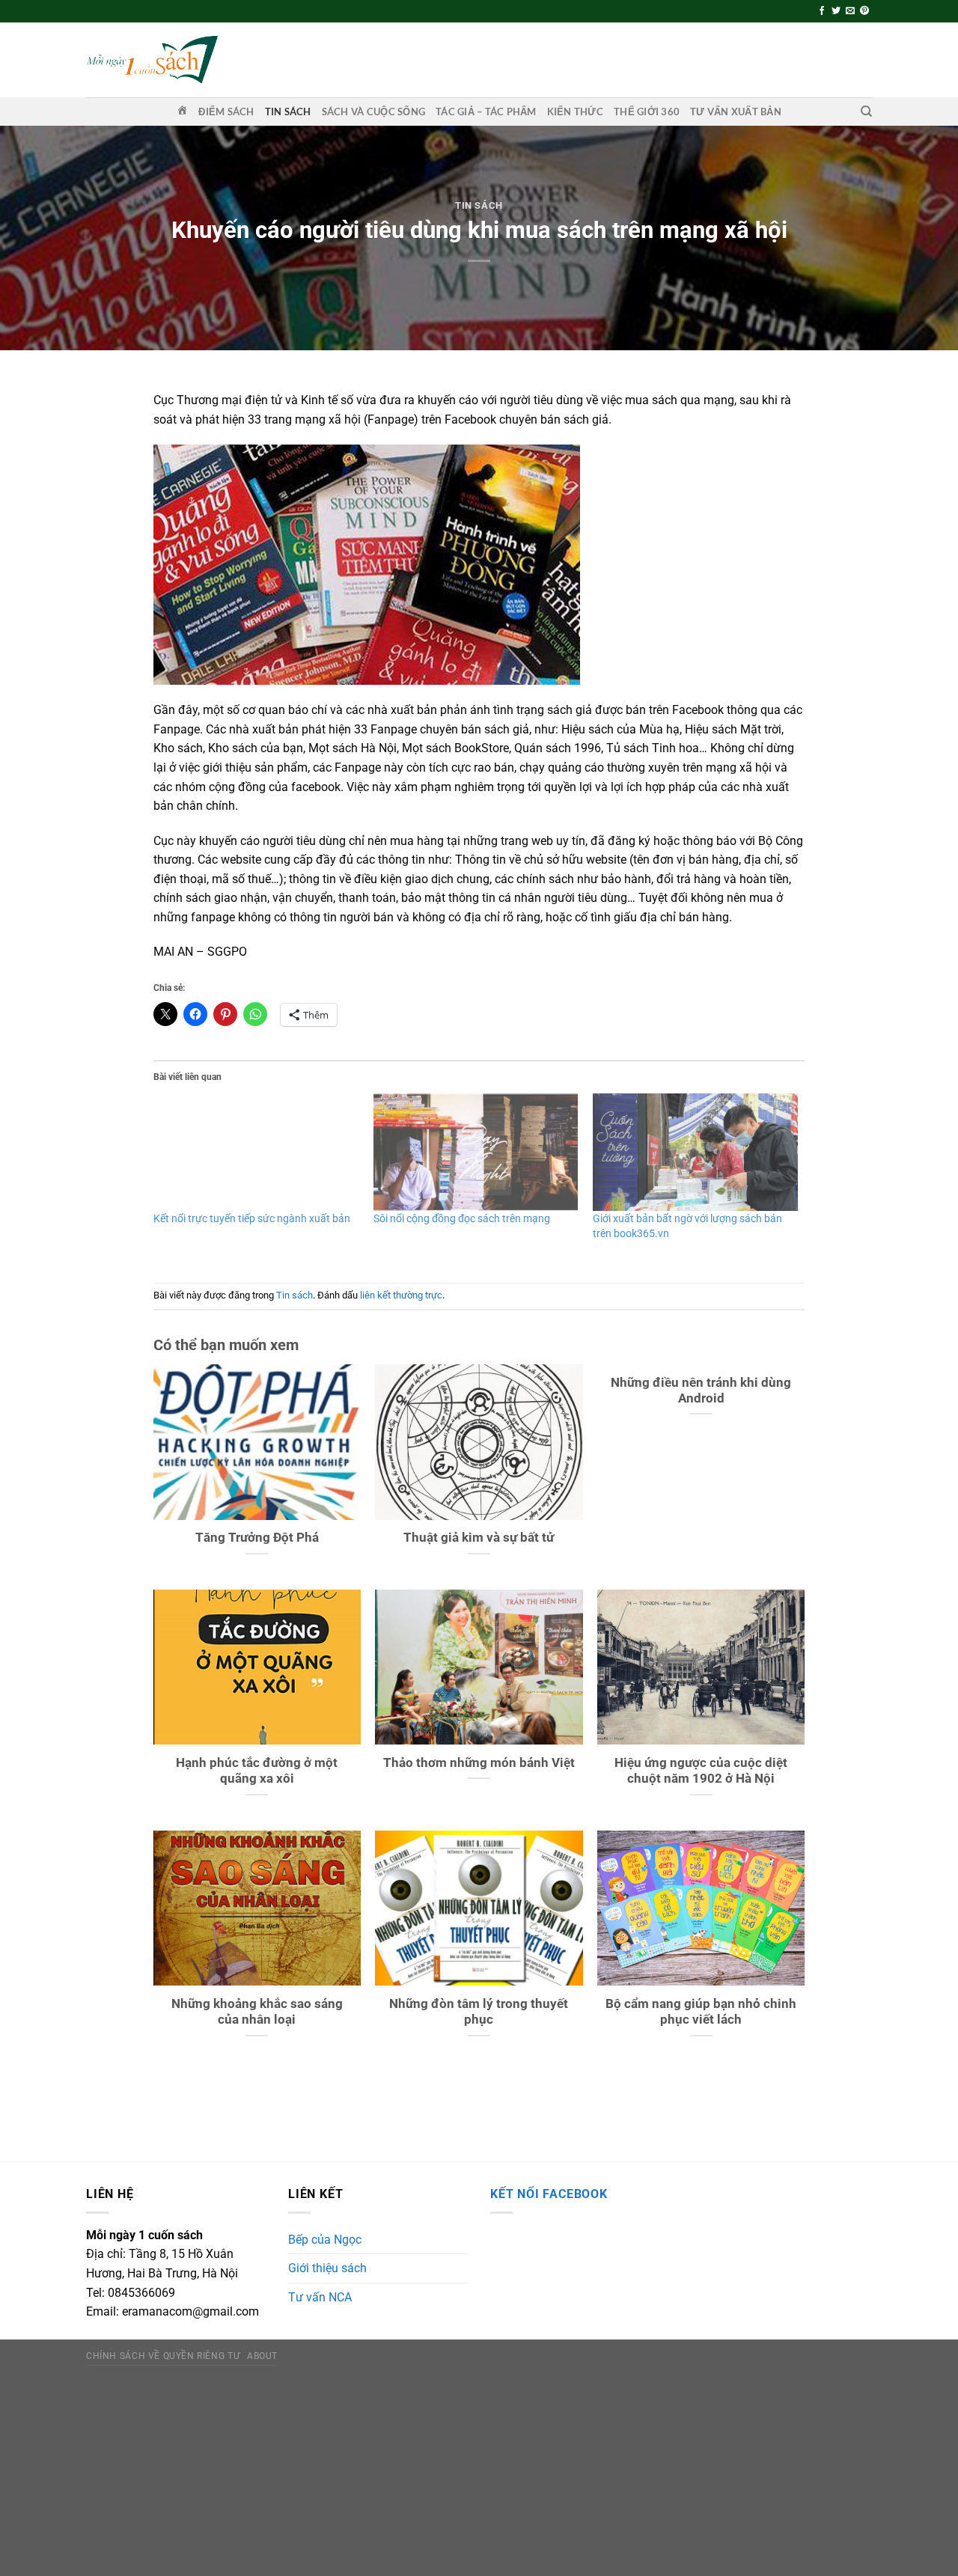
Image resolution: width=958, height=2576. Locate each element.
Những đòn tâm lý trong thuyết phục (479, 2012)
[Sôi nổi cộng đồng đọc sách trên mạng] (476, 1152)
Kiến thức (575, 112)
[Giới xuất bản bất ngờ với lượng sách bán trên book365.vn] (695, 1152)
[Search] (866, 112)
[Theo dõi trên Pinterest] (864, 11)
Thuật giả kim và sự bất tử (479, 1538)
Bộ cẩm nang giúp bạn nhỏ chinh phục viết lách (701, 2012)
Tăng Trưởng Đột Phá (257, 1538)
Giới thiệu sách (327, 2268)
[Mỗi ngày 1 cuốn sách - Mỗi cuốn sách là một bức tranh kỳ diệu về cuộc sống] (152, 59)
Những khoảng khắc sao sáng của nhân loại (257, 2012)
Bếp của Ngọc (325, 2240)
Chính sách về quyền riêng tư (163, 2356)
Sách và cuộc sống (373, 112)
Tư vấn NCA (320, 2297)
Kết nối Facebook (549, 2194)
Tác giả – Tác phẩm (486, 112)
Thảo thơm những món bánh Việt (479, 1763)
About (262, 2356)
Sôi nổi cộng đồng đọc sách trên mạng (462, 1218)
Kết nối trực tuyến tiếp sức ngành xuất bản (252, 1218)
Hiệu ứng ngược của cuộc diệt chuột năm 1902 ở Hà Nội (701, 1771)
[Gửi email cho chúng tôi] (850, 11)
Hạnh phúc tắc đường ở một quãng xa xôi (257, 1771)
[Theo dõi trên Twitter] (836, 11)
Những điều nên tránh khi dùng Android (701, 1391)
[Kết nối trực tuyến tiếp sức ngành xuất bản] (256, 1152)
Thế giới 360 (647, 112)
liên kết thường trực (401, 1295)
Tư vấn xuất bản (736, 112)
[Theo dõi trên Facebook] (822, 11)
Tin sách (288, 112)
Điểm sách (226, 112)
